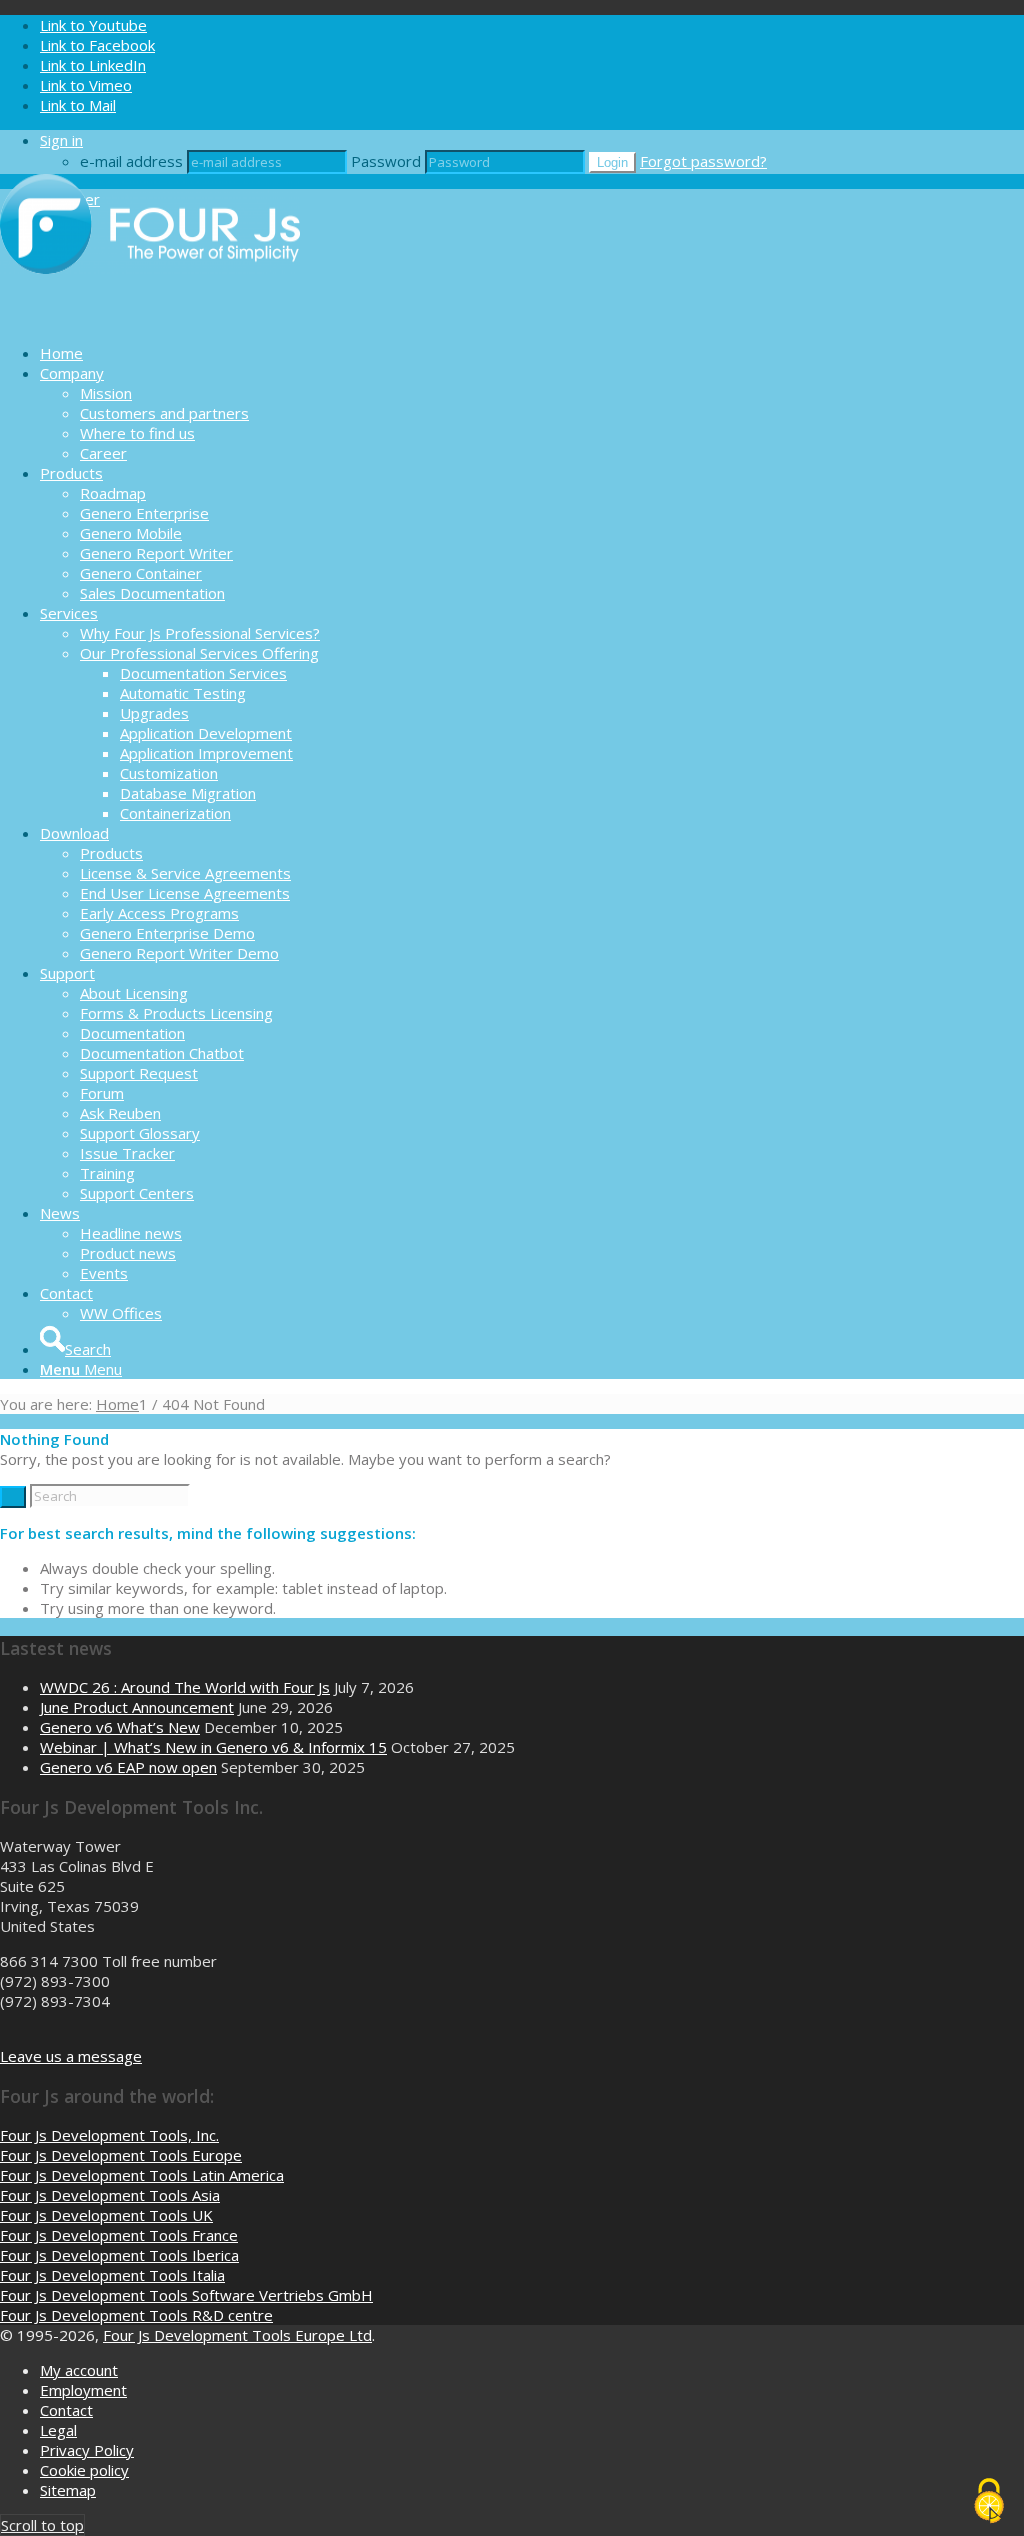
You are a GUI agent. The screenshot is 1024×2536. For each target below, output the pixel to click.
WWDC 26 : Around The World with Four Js (185, 1687)
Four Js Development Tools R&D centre (136, 2315)
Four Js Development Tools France (119, 2235)
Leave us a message (71, 2056)
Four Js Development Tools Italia (112, 2275)
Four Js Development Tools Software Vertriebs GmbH (186, 2295)
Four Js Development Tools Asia (110, 2195)
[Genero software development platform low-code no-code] (150, 318)
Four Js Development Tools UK (106, 2215)
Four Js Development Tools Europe (121, 2155)
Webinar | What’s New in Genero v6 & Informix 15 (213, 1747)
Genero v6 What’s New (120, 1727)
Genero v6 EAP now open (128, 1767)
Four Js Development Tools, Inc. (109, 2135)
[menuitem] (532, 353)
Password (386, 161)
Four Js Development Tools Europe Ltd (237, 2335)
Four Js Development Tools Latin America (142, 2175)
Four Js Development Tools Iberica (119, 2255)
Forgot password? (703, 161)
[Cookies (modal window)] (989, 2502)
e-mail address (131, 161)
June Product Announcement (137, 1707)
